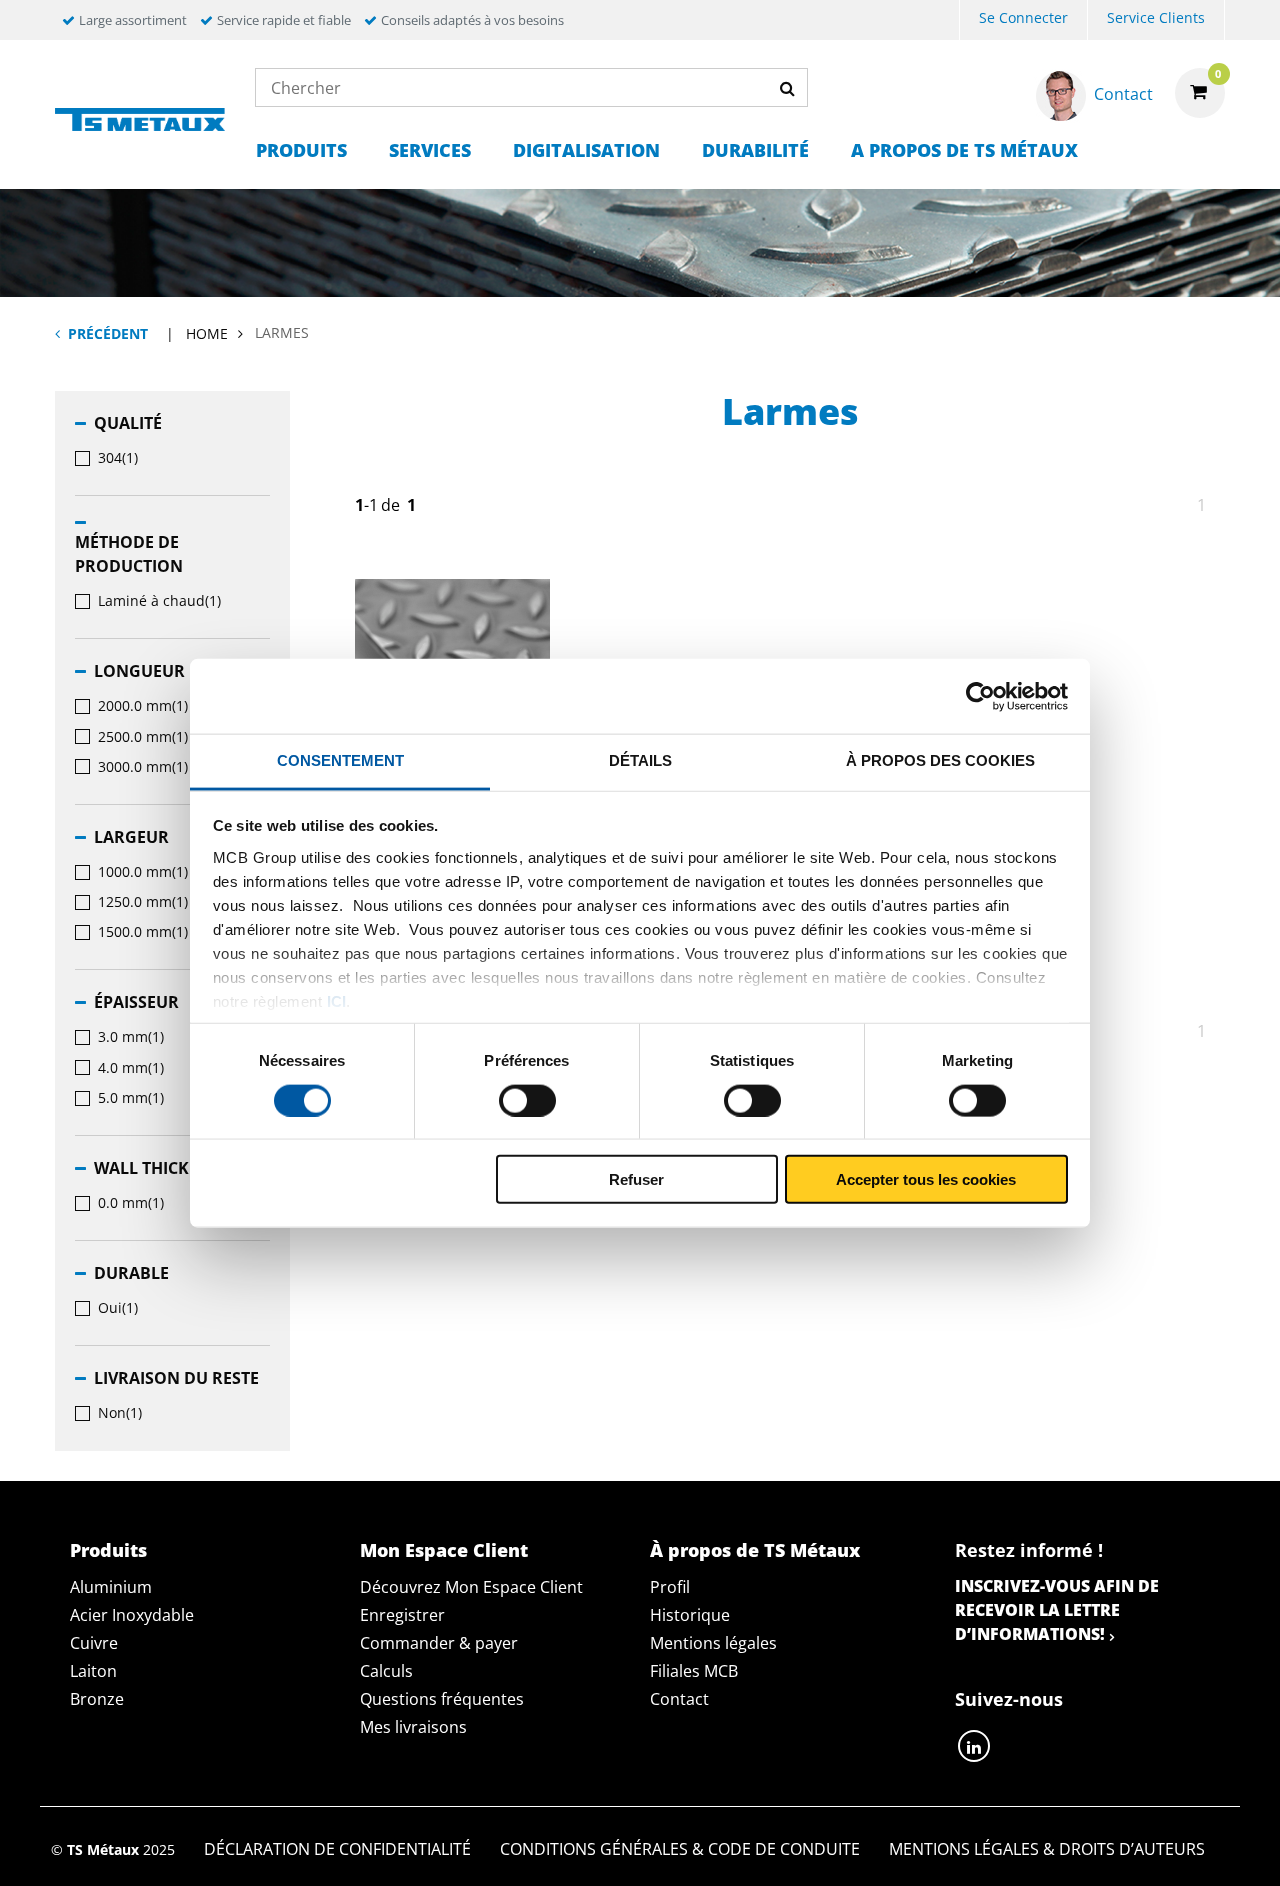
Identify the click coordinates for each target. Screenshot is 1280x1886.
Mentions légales (713, 1643)
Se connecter (1023, 17)
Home (207, 333)
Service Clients (1156, 17)
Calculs (386, 1671)
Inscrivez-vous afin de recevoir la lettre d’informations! (1057, 1610)
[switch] (527, 1100)
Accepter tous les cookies (926, 1179)
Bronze (97, 1699)
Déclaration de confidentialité (337, 1849)
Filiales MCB (694, 1671)
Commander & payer (439, 1643)
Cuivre (94, 1643)
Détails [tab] (640, 760)
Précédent (108, 333)
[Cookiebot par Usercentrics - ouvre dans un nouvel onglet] (980, 696)
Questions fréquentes (442, 1699)
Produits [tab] (108, 1550)
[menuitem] (1023, 20)
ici (336, 1000)
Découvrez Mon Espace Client (471, 1587)
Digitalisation (586, 150)
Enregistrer (402, 1615)
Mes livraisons (413, 1727)
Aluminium (111, 1587)
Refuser (636, 1179)
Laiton (93, 1671)
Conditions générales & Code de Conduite (680, 1849)
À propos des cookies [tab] (940, 760)
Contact (679, 1699)
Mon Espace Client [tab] (444, 1550)
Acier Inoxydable (132, 1615)
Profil (670, 1587)
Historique (690, 1615)
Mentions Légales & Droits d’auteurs (1047, 1849)
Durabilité (755, 150)
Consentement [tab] (340, 760)
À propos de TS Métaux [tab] (755, 1550)
